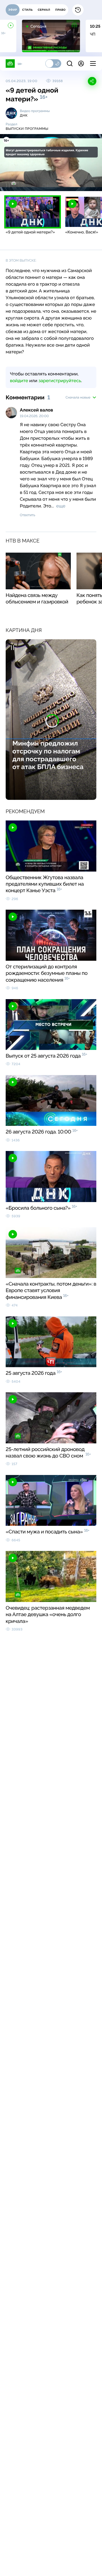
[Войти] (81, 64)
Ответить (27, 515)
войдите (19, 381)
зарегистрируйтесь (60, 381)
